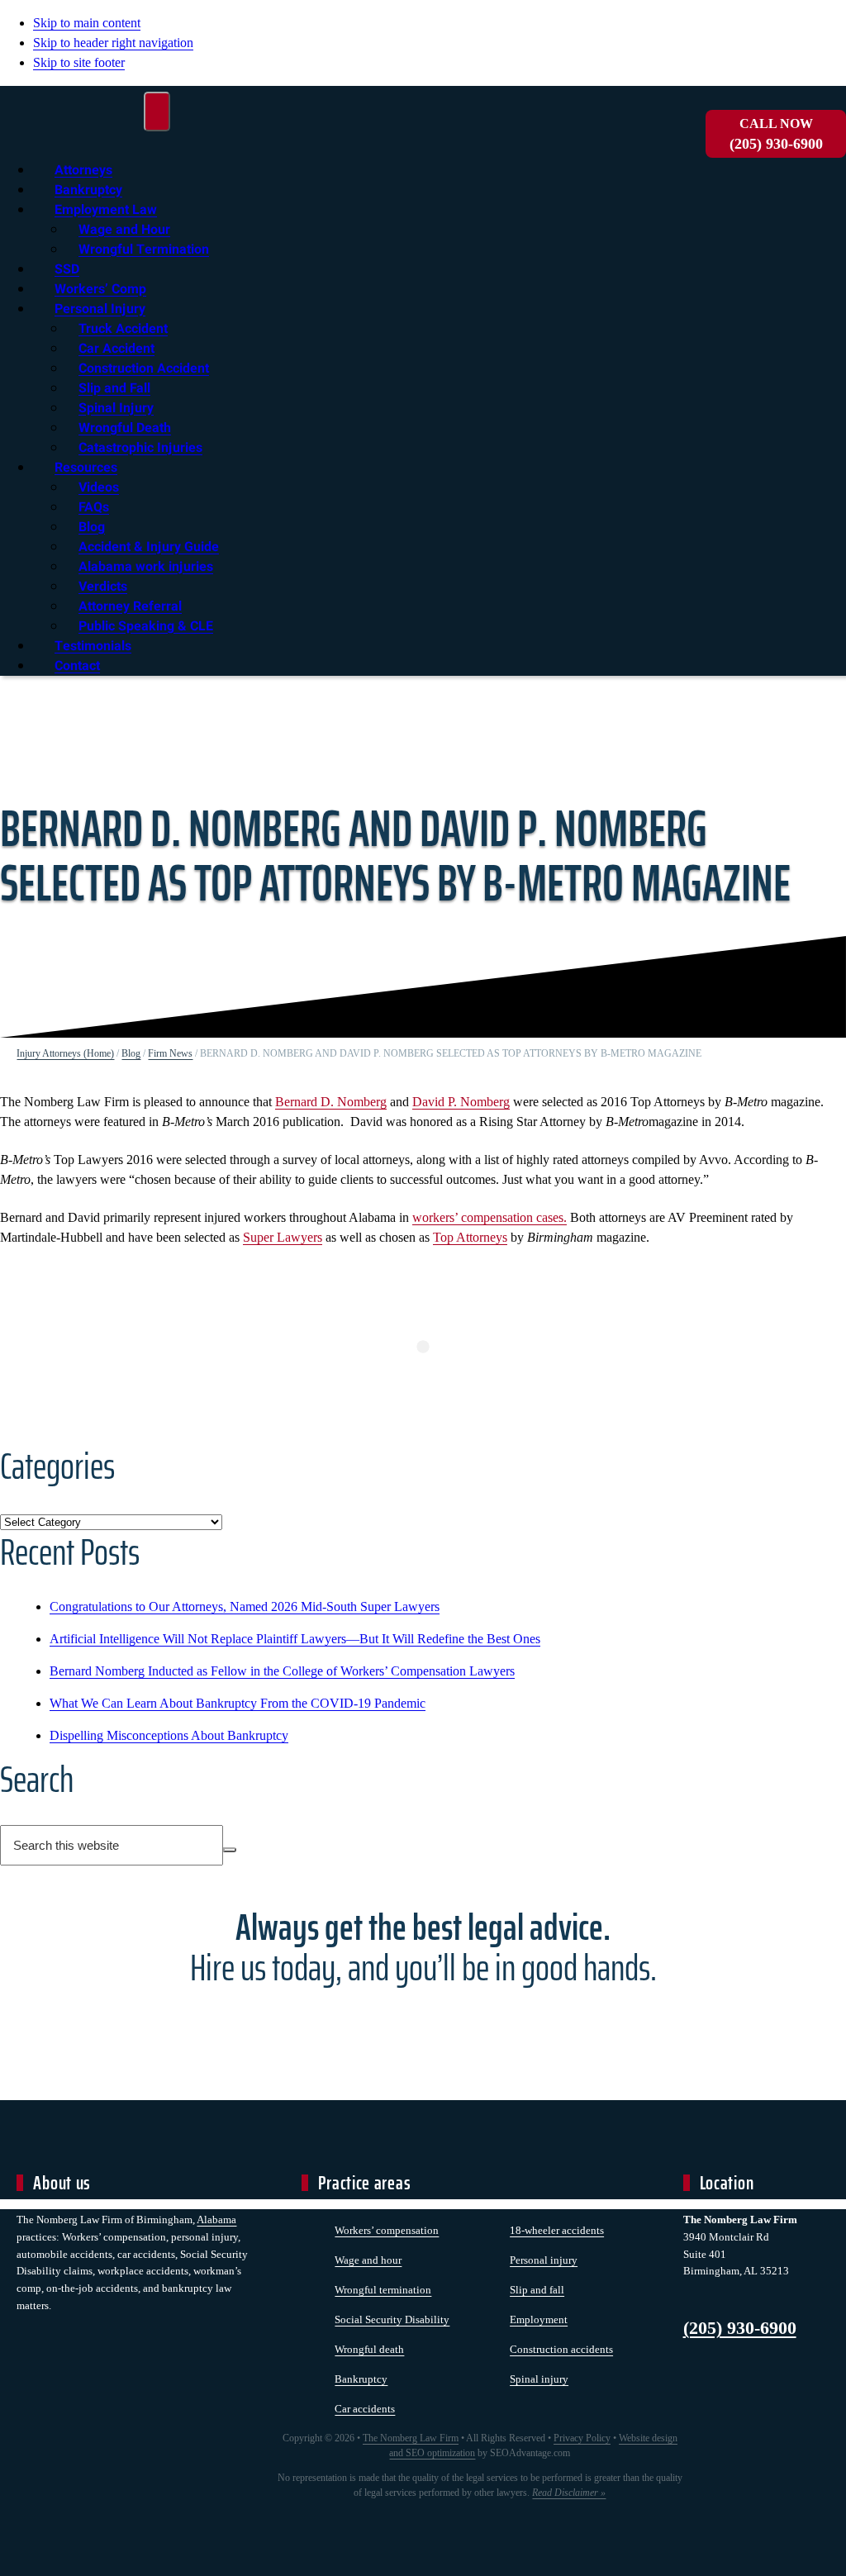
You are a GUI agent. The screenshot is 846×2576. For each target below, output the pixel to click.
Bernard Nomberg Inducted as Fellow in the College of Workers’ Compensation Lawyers (282, 1671)
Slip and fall (537, 2290)
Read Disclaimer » (569, 2493)
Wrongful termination (383, 2290)
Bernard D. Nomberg (331, 1102)
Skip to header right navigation (113, 43)
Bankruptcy (361, 2379)
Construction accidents (561, 2349)
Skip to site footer (79, 62)
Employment (539, 2319)
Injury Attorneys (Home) (65, 1053)
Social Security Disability (392, 2319)
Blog (131, 1053)
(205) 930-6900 (776, 134)
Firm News (170, 1053)
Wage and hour (368, 2260)
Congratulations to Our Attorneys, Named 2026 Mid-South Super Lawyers (245, 1606)
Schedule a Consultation (423, 2028)
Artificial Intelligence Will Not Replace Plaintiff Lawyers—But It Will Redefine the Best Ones (295, 1639)
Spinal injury (539, 2379)
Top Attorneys (470, 1237)
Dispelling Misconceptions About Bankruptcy (169, 1735)
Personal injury (544, 2260)
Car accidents (365, 2409)
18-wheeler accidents (557, 2230)
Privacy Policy (582, 2438)
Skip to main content (87, 23)
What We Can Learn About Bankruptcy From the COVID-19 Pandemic (238, 1703)
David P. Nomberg (461, 1102)
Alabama (216, 2220)
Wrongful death (369, 2349)
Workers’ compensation (387, 2230)
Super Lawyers (283, 1237)
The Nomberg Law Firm (411, 2438)
